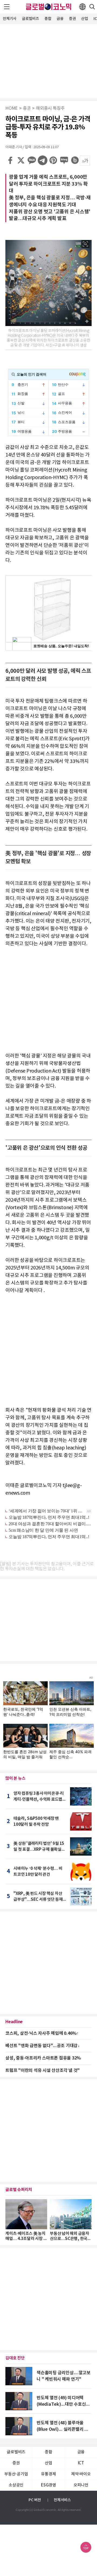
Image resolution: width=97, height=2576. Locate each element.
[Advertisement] (48, 61)
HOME (12, 109)
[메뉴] (7, 7)
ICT (81, 2463)
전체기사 (10, 19)
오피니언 (81, 2485)
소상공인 (16, 2485)
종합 (48, 19)
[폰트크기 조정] (85, 161)
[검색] (92, 7)
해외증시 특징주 (50, 109)
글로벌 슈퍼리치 (19, 2190)
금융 (60, 19)
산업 (85, 19)
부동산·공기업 (16, 2474)
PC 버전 (35, 2500)
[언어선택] (82, 7)
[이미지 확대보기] (85, 244)
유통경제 (48, 2474)
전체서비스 (62, 2500)
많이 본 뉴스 (15, 1778)
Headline (14, 2022)
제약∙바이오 (81, 2474)
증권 (72, 19)
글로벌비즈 (30, 19)
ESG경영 (48, 2485)
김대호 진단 (15, 2358)
